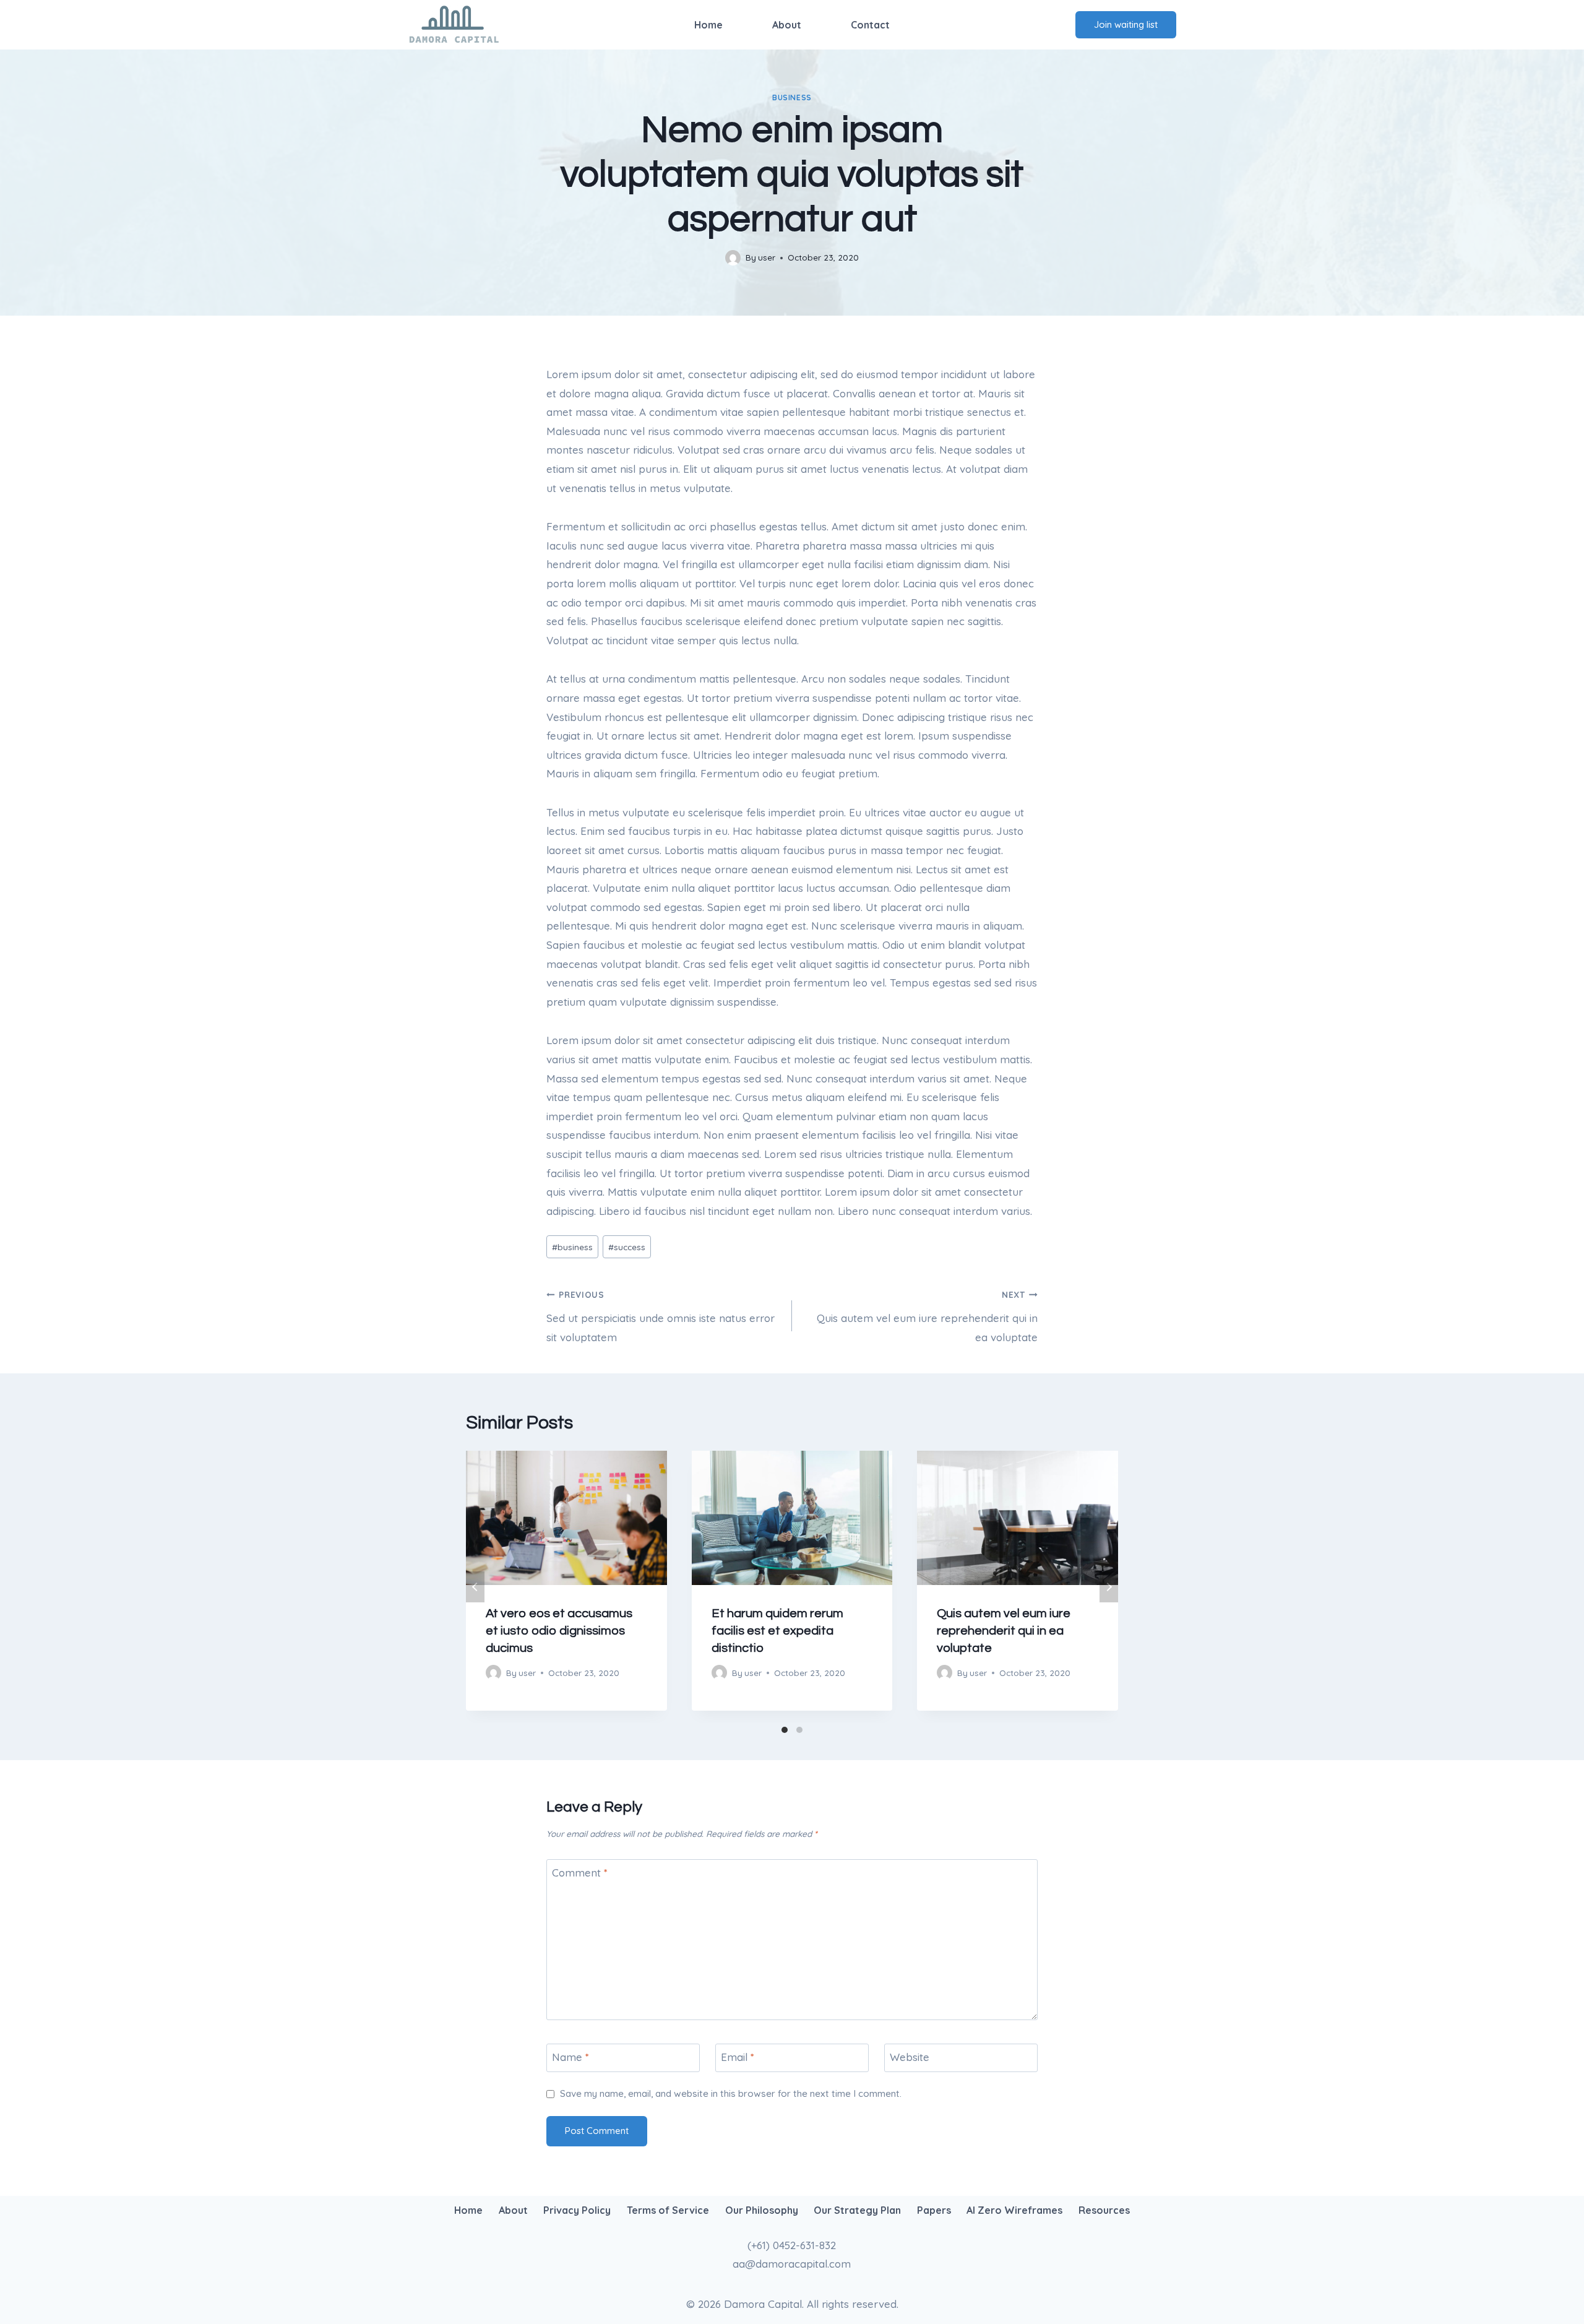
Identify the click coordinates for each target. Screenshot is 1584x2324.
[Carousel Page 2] (799, 1730)
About (787, 25)
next (1109, 1587)
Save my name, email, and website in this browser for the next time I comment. (731, 2093)
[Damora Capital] (454, 25)
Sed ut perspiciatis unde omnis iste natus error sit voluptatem (661, 1316)
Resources (1104, 2210)
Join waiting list (1126, 24)
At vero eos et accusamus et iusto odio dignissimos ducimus (559, 1631)
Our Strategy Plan (857, 2210)
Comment (580, 1873)
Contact (870, 25)
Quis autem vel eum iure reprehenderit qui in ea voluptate (927, 1316)
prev (475, 1587)
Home (708, 25)
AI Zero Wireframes (1014, 2210)
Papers (934, 2210)
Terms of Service (668, 2210)
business (792, 97)
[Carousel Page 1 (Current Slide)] (785, 1730)
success (627, 1247)
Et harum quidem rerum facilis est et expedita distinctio (777, 1631)
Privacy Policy (577, 2210)
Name (570, 2057)
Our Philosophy (762, 2210)
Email (738, 2057)
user (767, 257)
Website (910, 2057)
